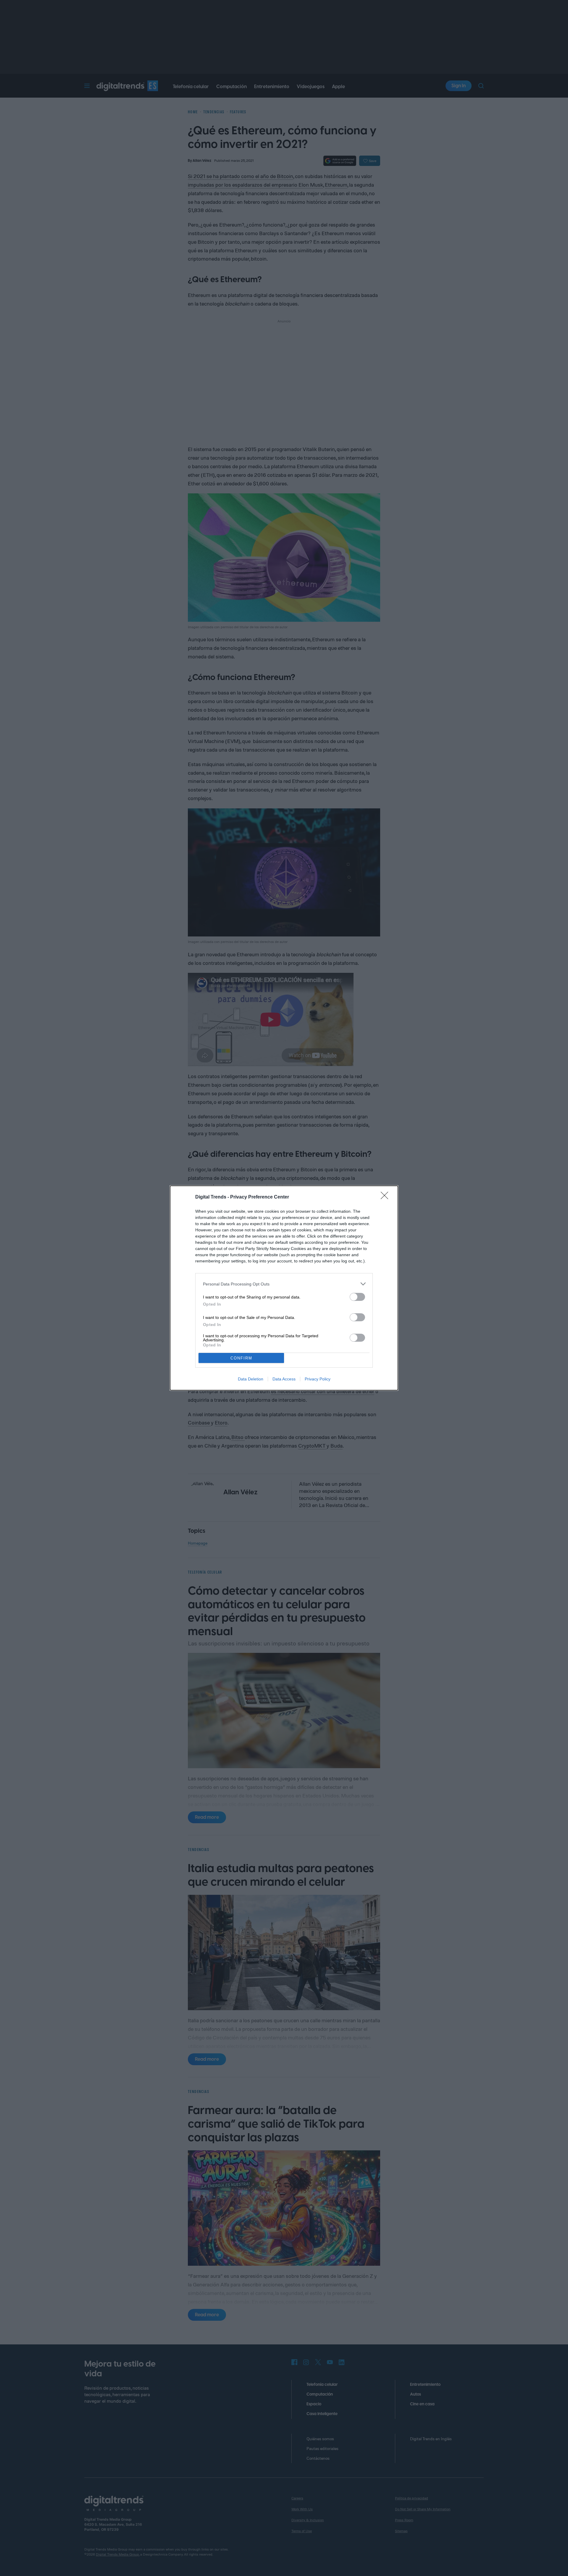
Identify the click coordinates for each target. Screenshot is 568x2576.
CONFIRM (241, 1358)
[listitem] (284, 1284)
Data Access (284, 1379)
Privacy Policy (318, 1379)
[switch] (357, 1297)
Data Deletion (251, 1379)
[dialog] (284, 1288)
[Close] (386, 1197)
